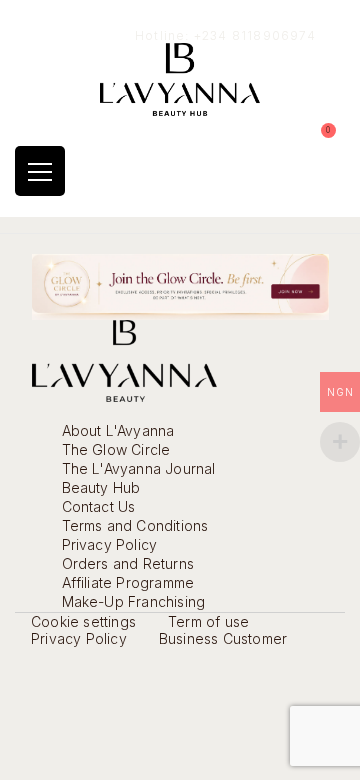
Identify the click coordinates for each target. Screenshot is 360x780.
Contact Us (99, 506)
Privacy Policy (110, 544)
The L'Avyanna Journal (139, 468)
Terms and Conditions (135, 525)
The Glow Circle (116, 449)
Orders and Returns (128, 563)
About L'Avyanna (118, 430)
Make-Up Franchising (134, 601)
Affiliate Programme (128, 582)
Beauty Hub (101, 487)
